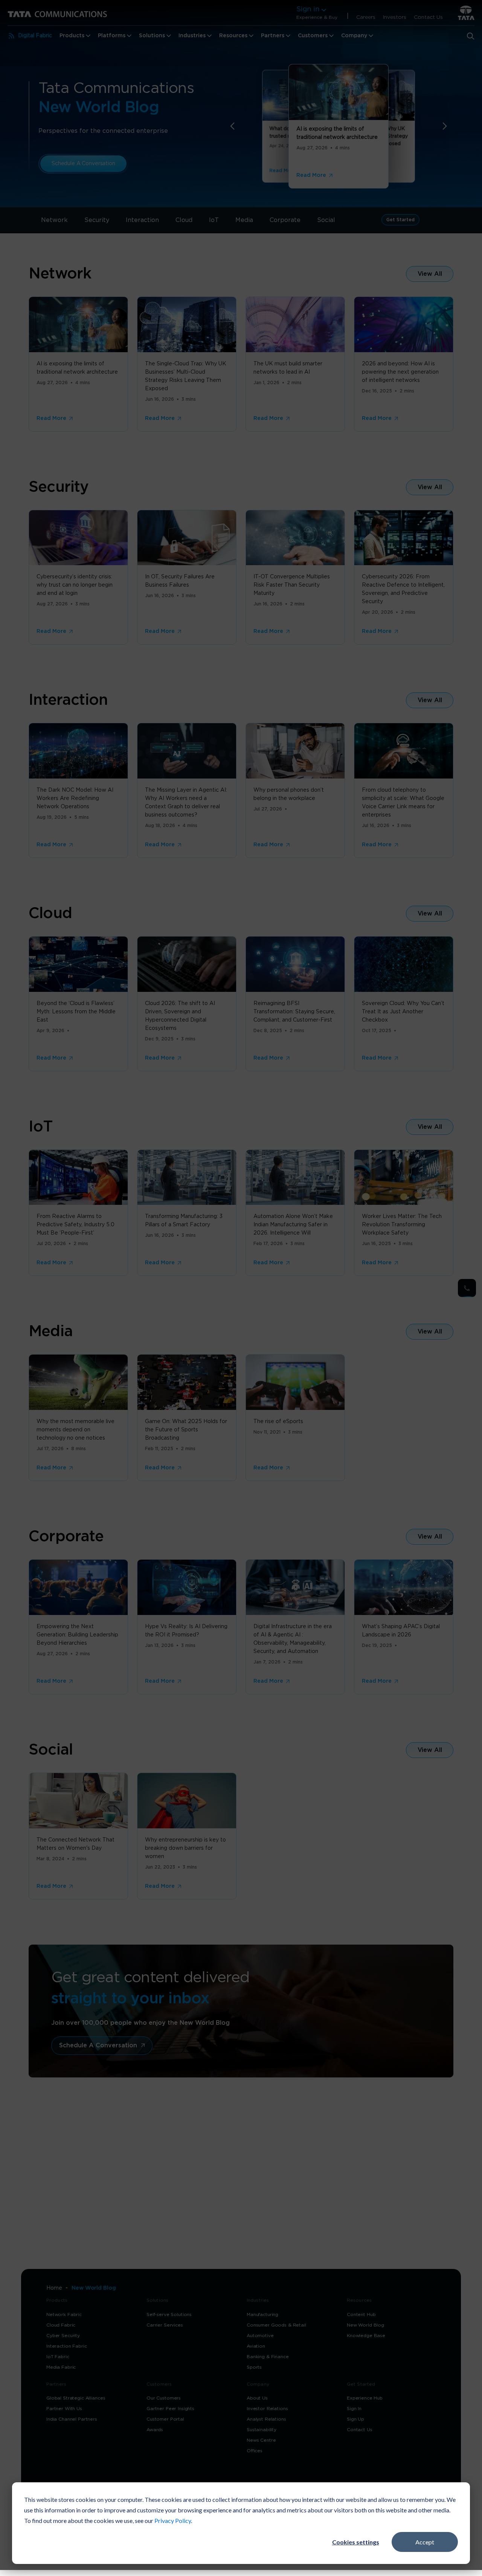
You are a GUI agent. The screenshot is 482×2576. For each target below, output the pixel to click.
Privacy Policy (173, 2520)
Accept (425, 2542)
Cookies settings (356, 2542)
